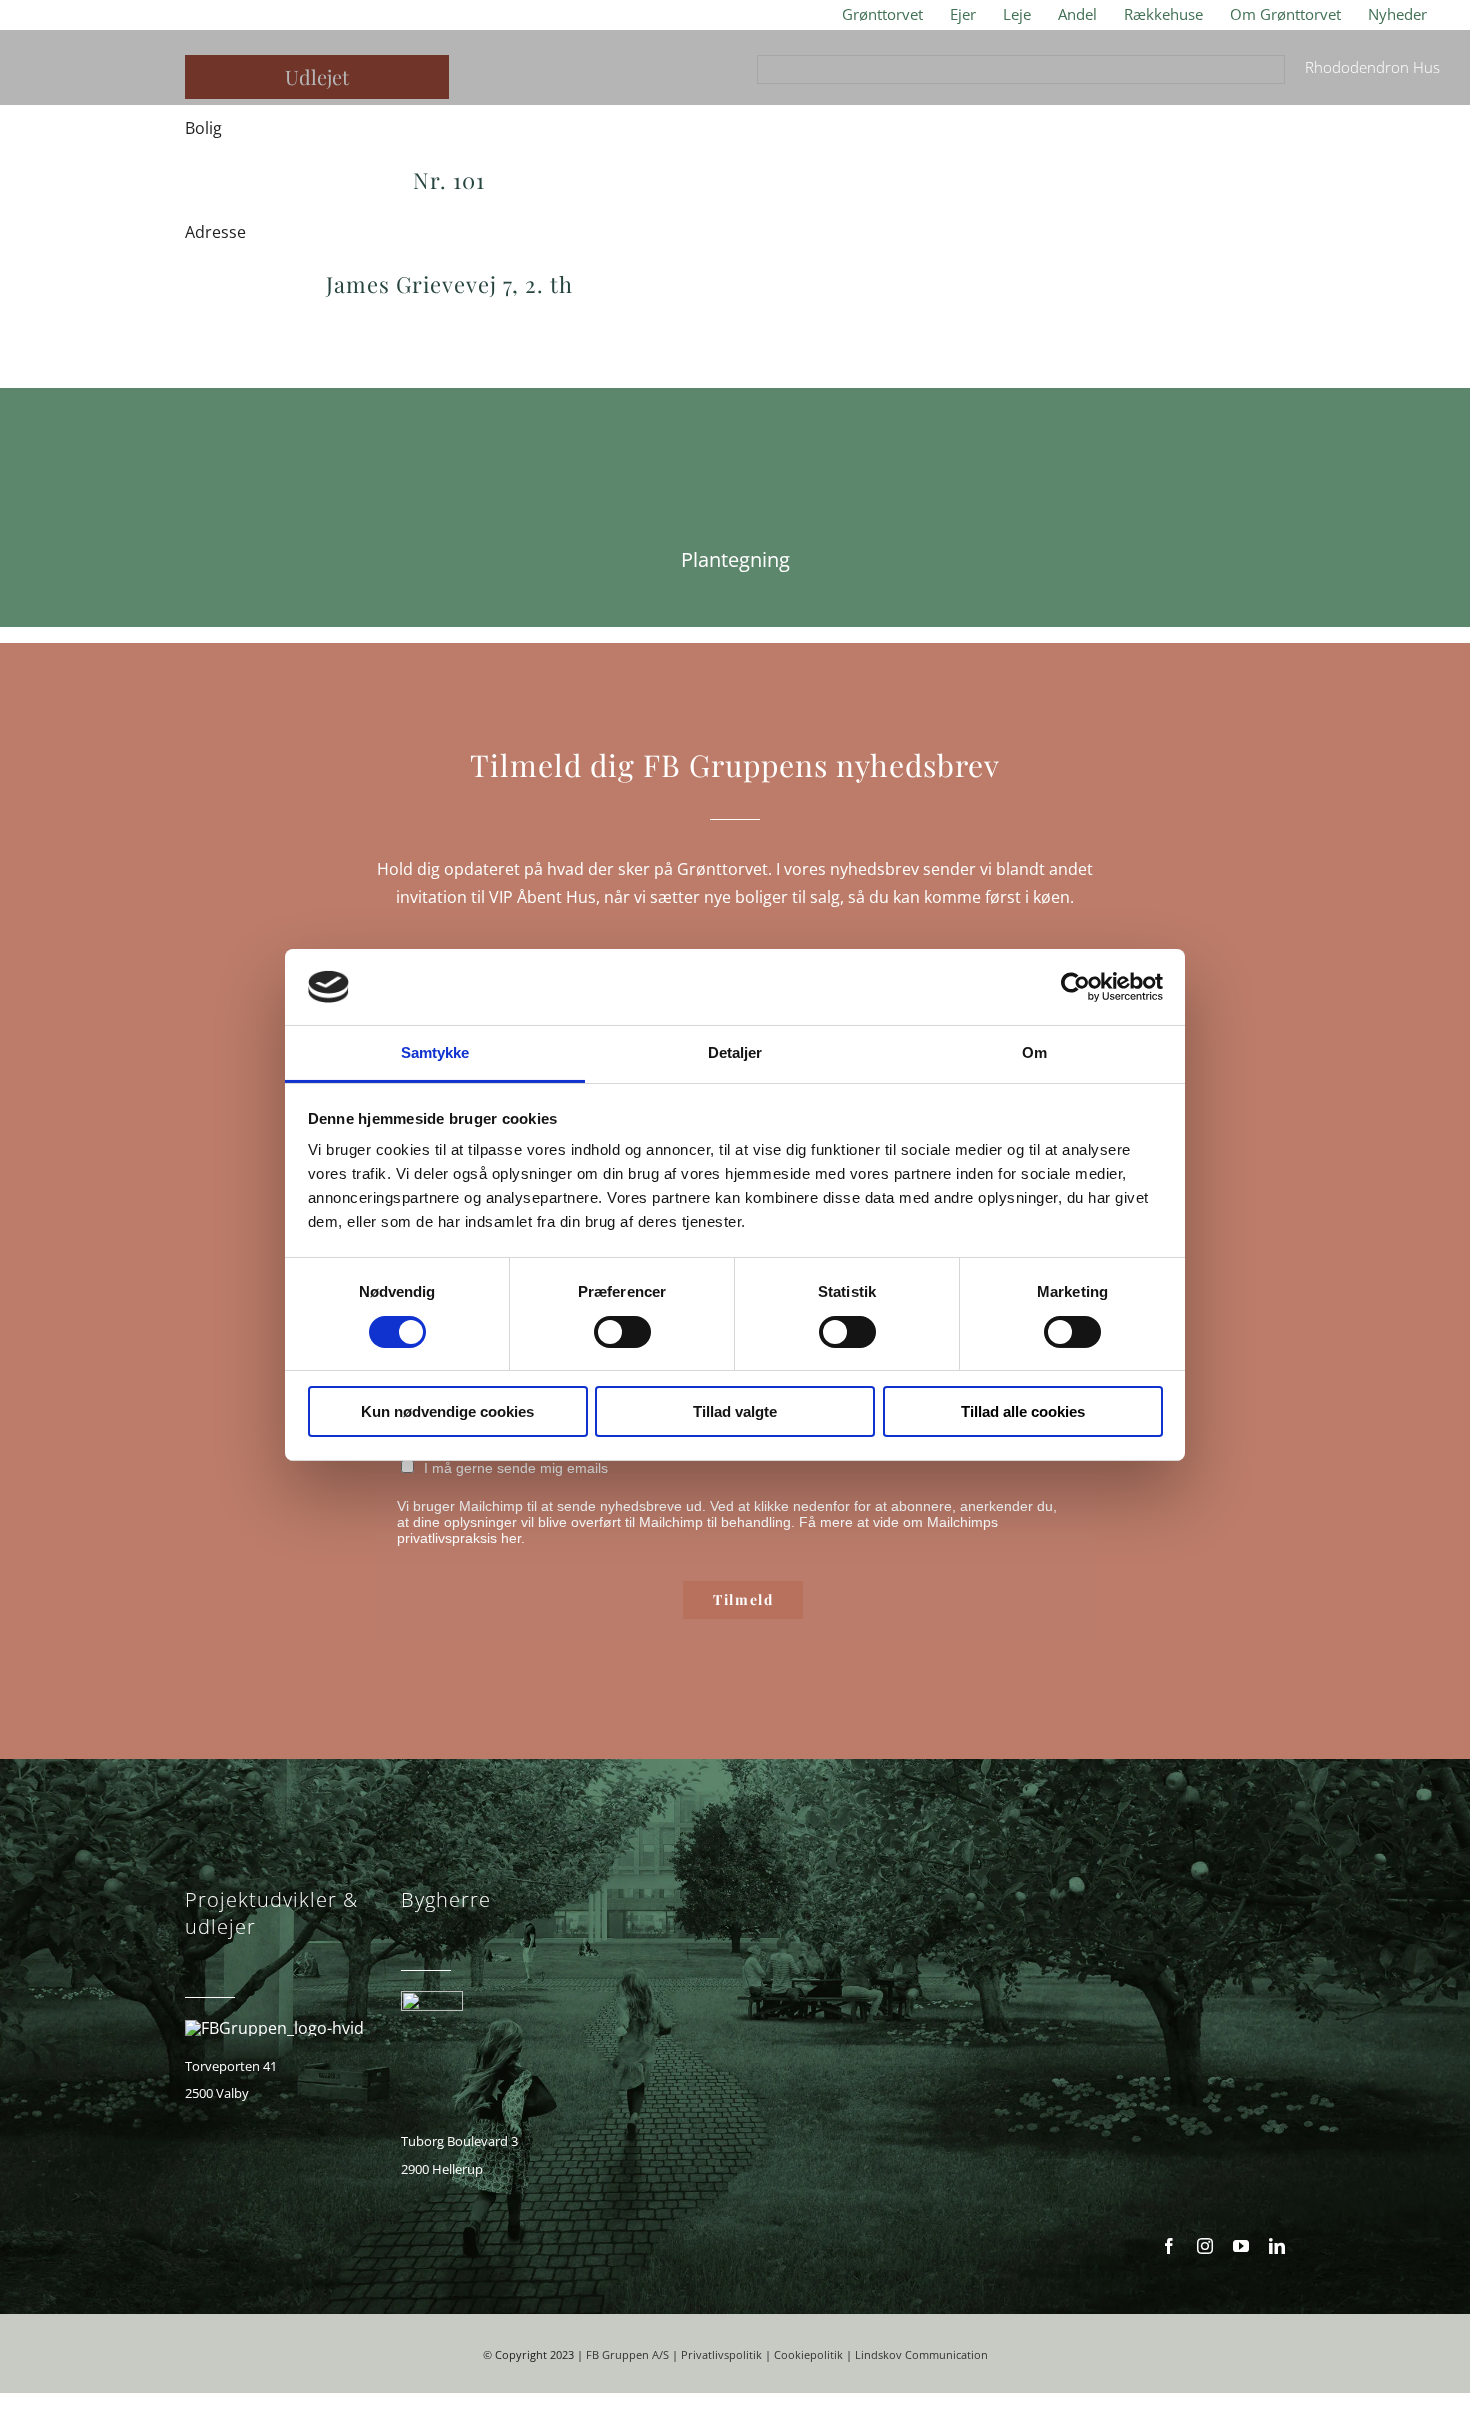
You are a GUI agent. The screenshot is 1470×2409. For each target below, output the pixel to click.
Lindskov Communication (921, 2355)
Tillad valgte (735, 1411)
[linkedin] (1277, 2246)
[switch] (622, 1332)
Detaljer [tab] (735, 1052)
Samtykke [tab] (435, 1052)
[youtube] (1241, 2246)
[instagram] (1205, 2246)
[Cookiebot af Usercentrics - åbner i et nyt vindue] (1075, 987)
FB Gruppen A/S (627, 2355)
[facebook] (1169, 2246)
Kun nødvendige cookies (447, 1411)
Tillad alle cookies (1023, 1411)
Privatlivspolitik (721, 2355)
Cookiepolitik (808, 2355)
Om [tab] (1034, 1052)
